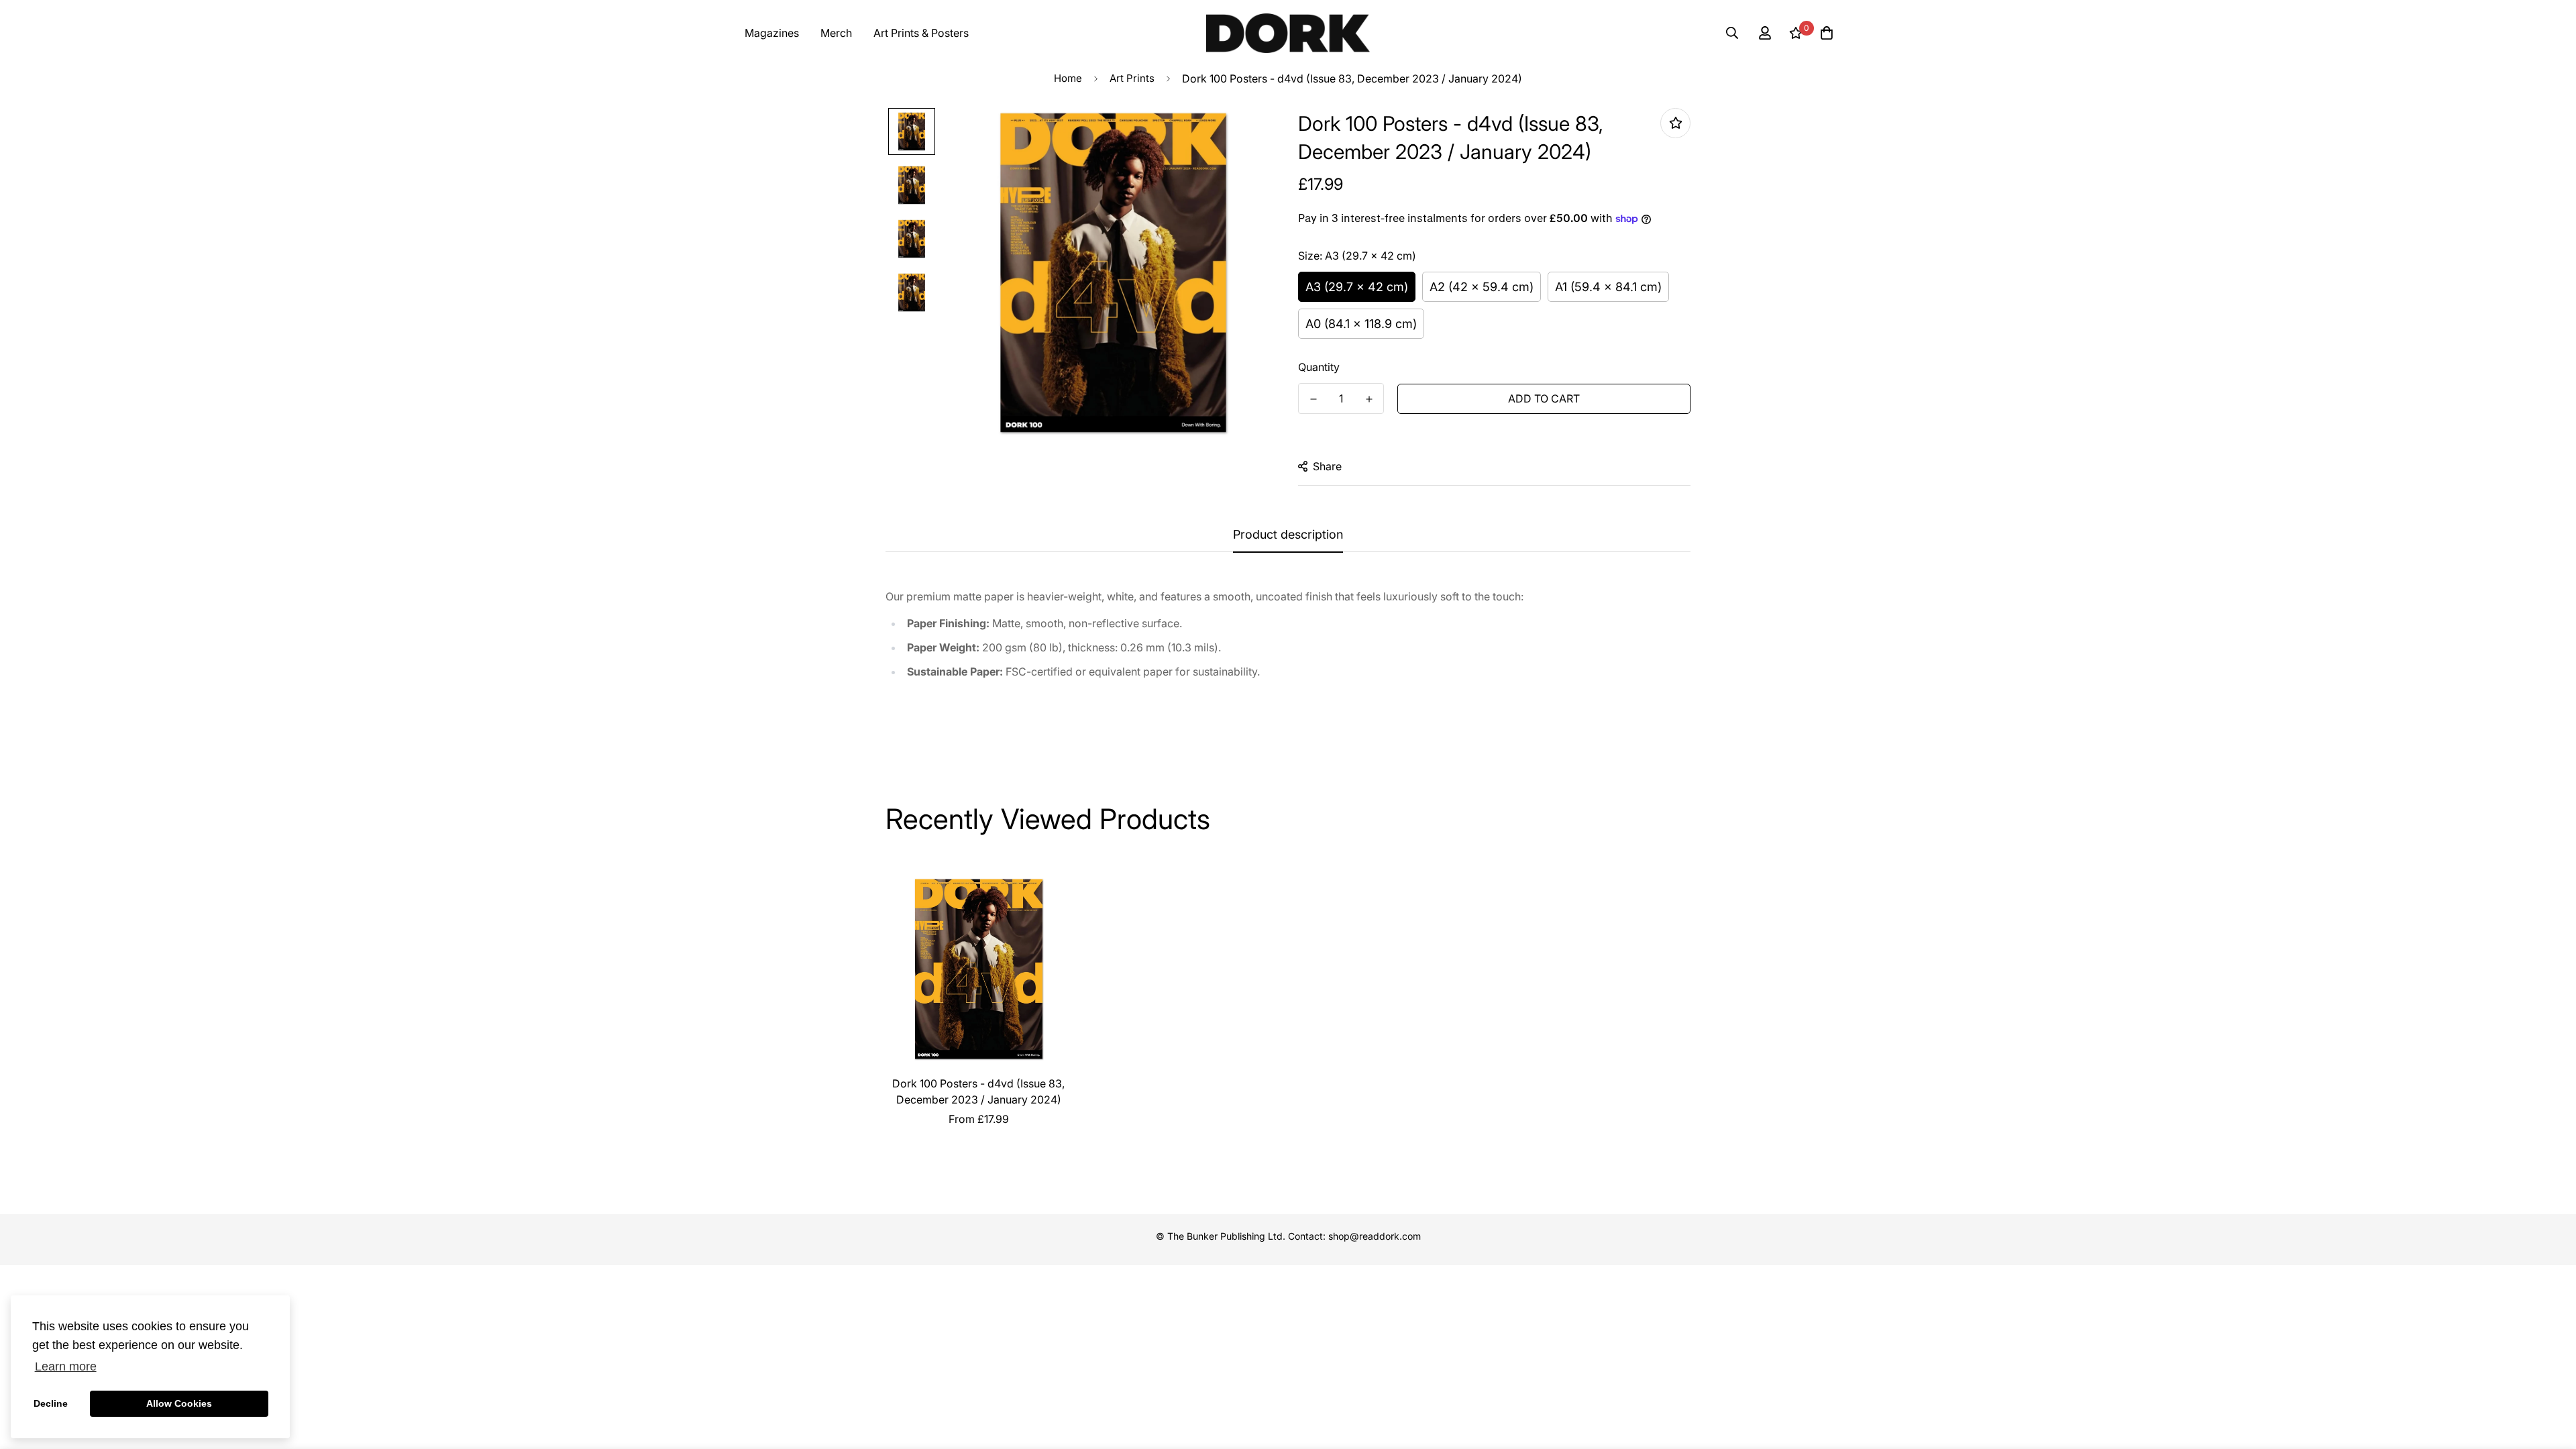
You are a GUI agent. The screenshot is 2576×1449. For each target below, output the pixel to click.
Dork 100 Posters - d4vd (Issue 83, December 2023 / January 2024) (978, 1091)
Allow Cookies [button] (179, 1403)
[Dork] (1288, 33)
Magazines (772, 33)
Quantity (1319, 367)
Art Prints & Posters (921, 33)
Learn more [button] (66, 1366)
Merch (836, 33)
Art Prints (1132, 78)
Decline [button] (51, 1403)
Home (1068, 78)
